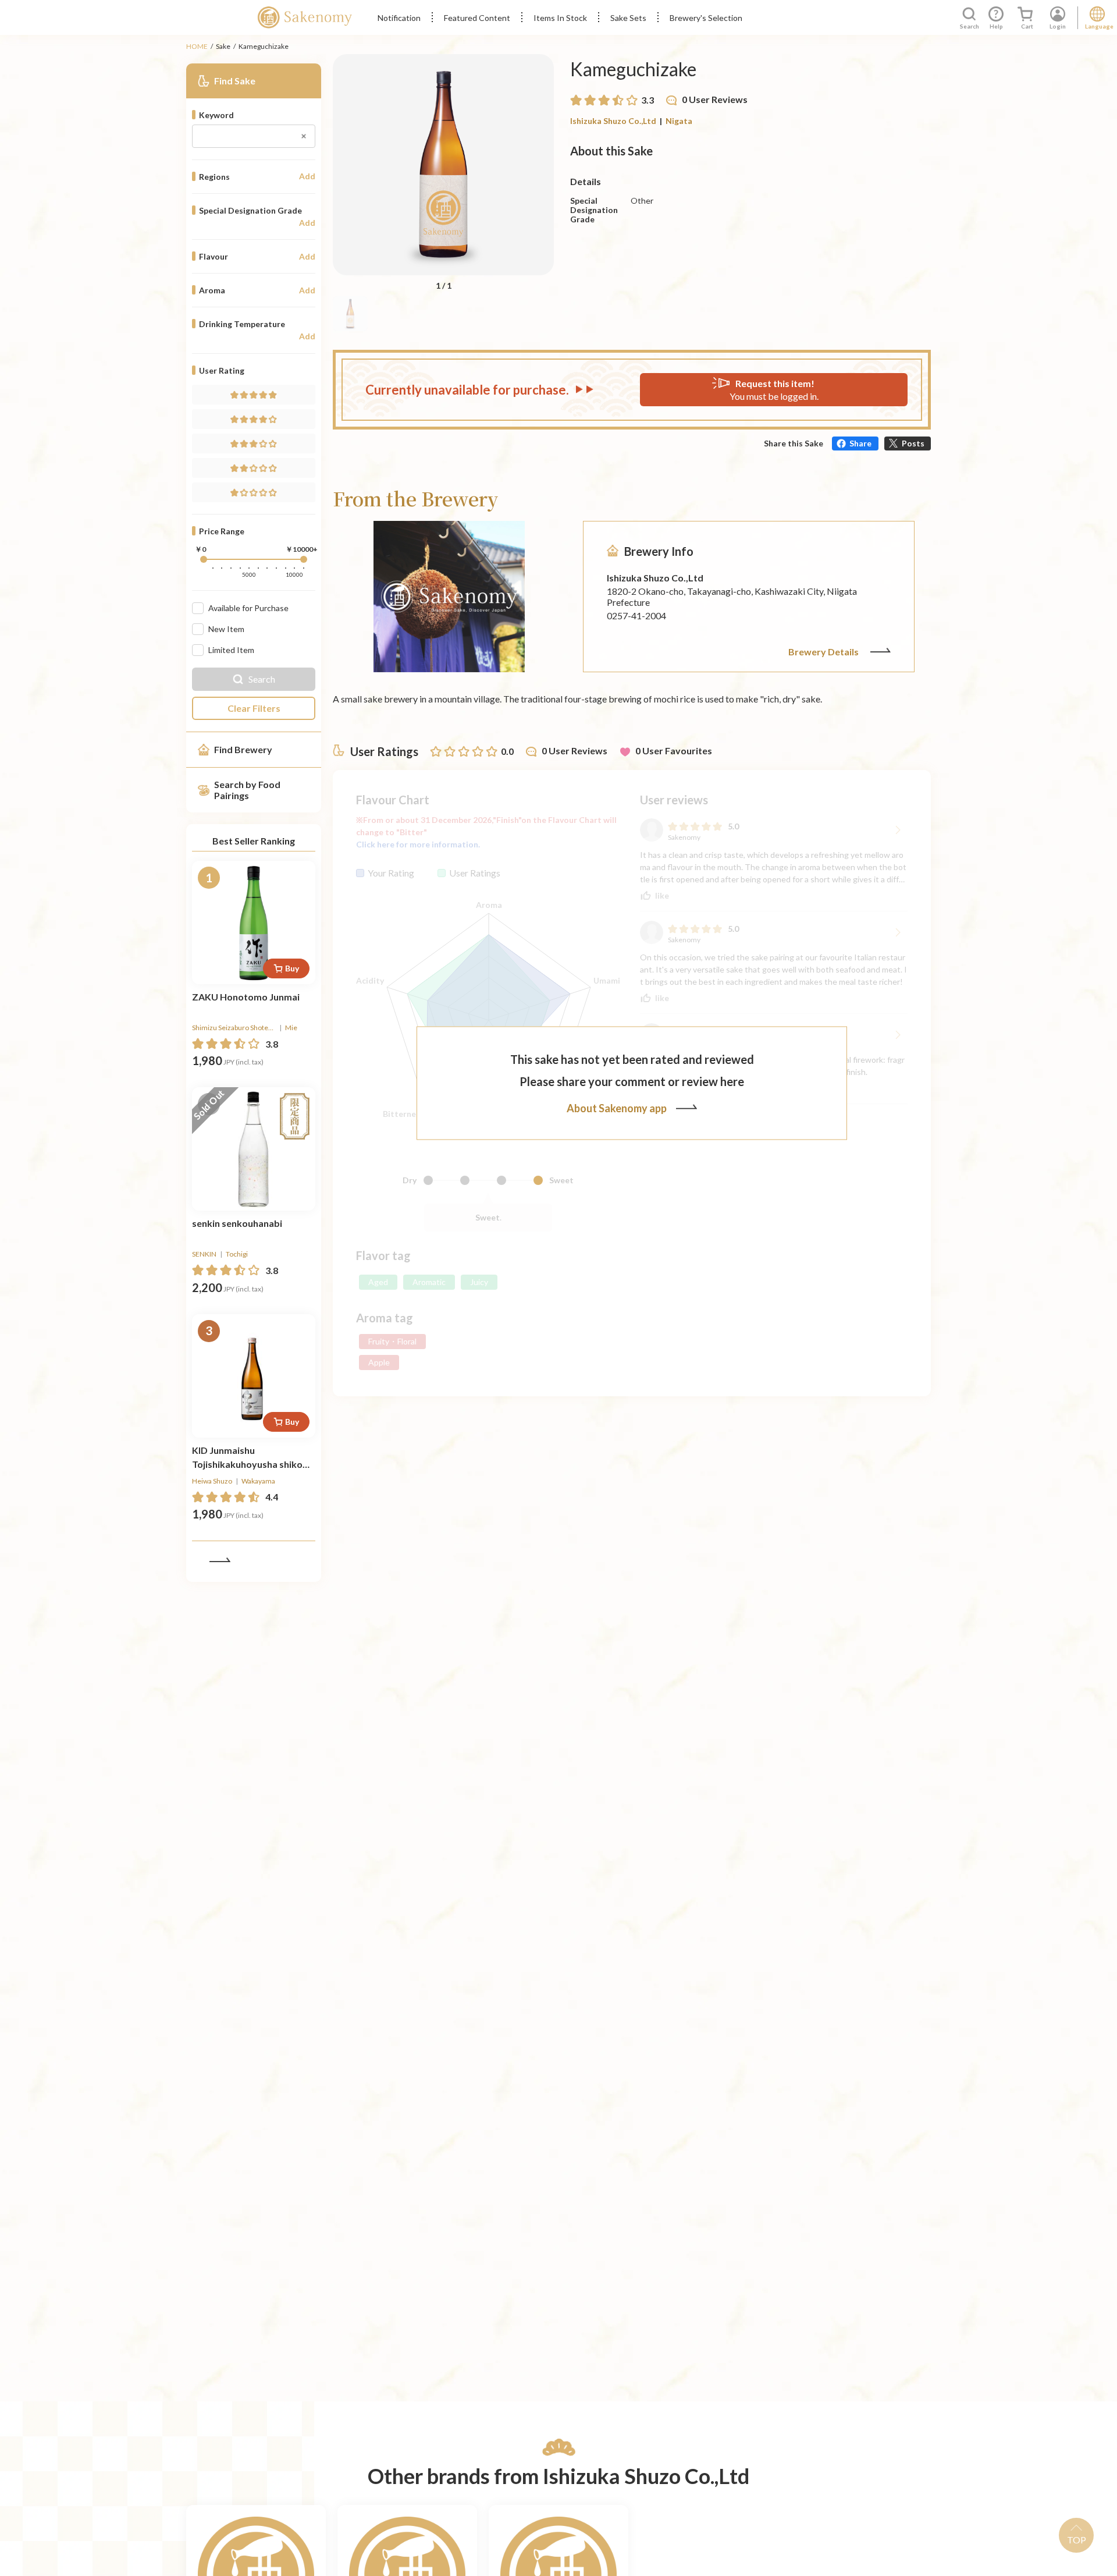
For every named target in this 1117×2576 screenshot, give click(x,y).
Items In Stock (560, 18)
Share (860, 443)
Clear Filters (254, 708)
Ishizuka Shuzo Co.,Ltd (613, 121)
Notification (399, 18)
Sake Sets (628, 18)
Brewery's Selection (706, 18)
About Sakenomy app (617, 1108)
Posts (913, 443)
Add (307, 176)
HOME (197, 46)
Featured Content (477, 18)
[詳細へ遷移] (254, 922)
